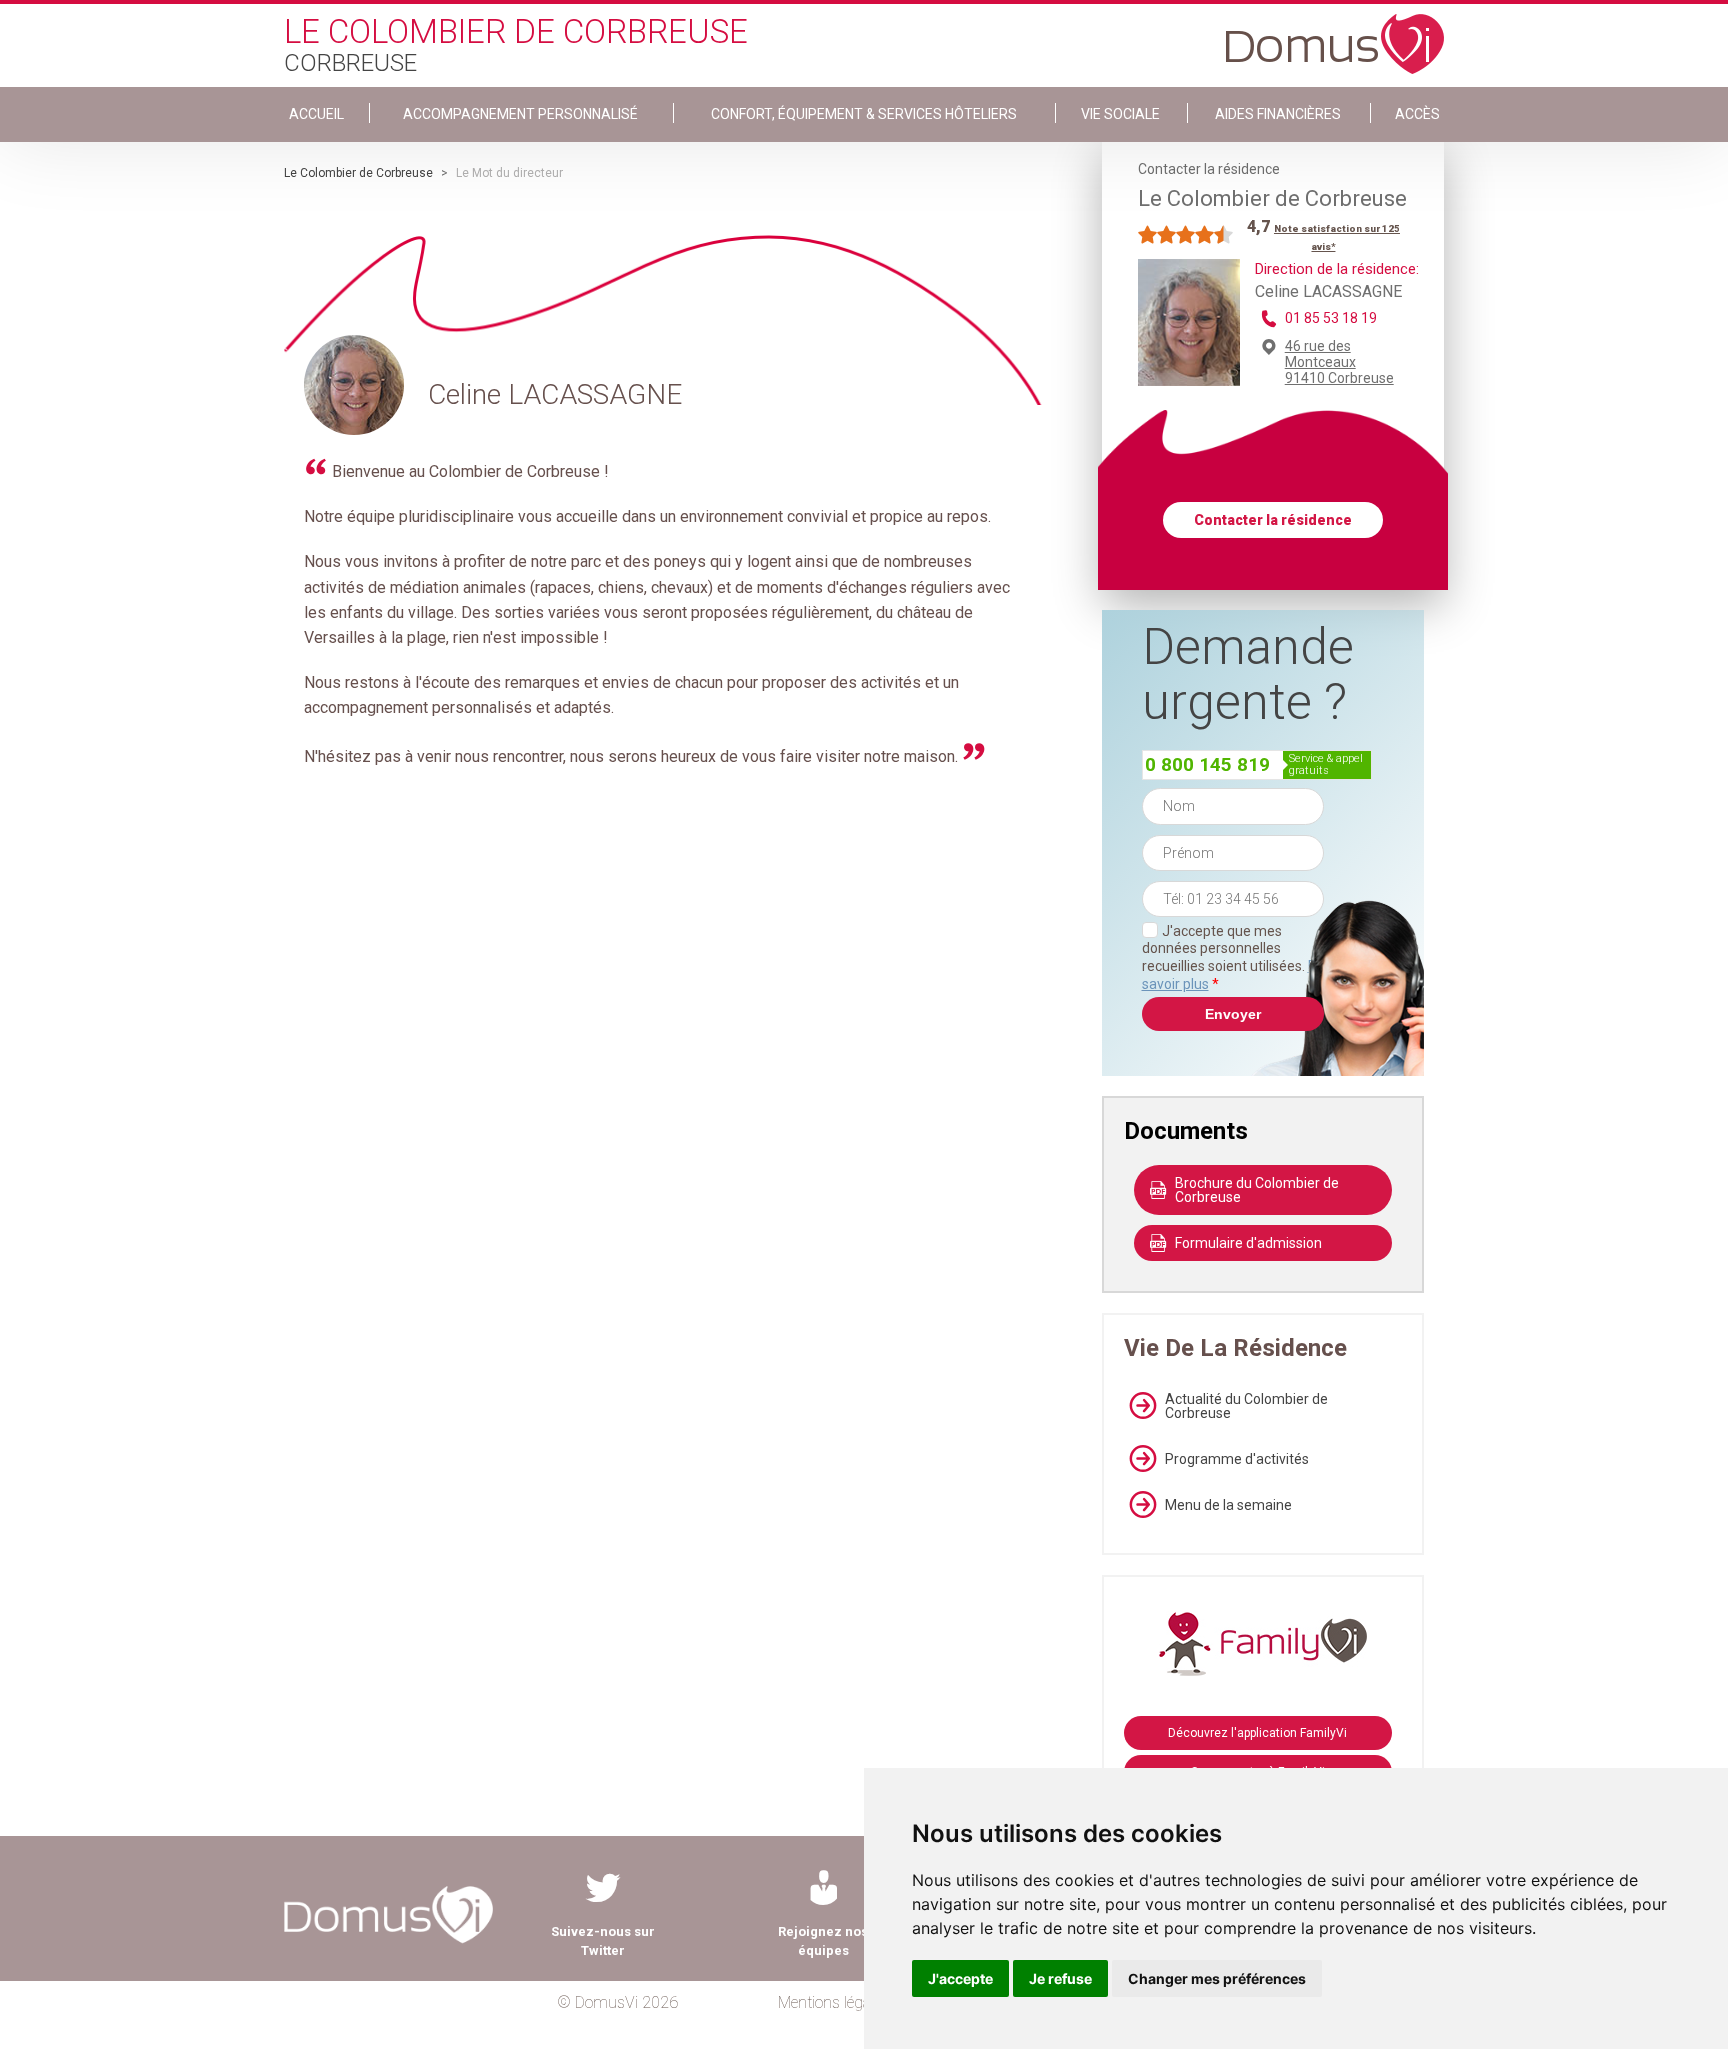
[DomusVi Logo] (1335, 34)
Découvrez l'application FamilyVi (1257, 1733)
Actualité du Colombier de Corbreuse (1246, 1406)
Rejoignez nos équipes (823, 1941)
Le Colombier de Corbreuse (358, 173)
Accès (1417, 114)
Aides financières (1278, 114)
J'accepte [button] (960, 1978)
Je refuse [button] (1060, 1978)
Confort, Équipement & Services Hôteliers (864, 114)
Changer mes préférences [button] (1217, 1978)
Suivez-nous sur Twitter (603, 1941)
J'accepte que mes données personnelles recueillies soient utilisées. (1233, 957)
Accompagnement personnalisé (520, 114)
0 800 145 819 (1207, 764)
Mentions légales (833, 2002)
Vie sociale (1120, 114)
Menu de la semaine (1228, 1505)
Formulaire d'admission (1248, 1243)
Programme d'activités (1237, 1459)
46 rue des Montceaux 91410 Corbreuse (1339, 362)
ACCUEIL (316, 114)
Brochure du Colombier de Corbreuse (1257, 1190)
